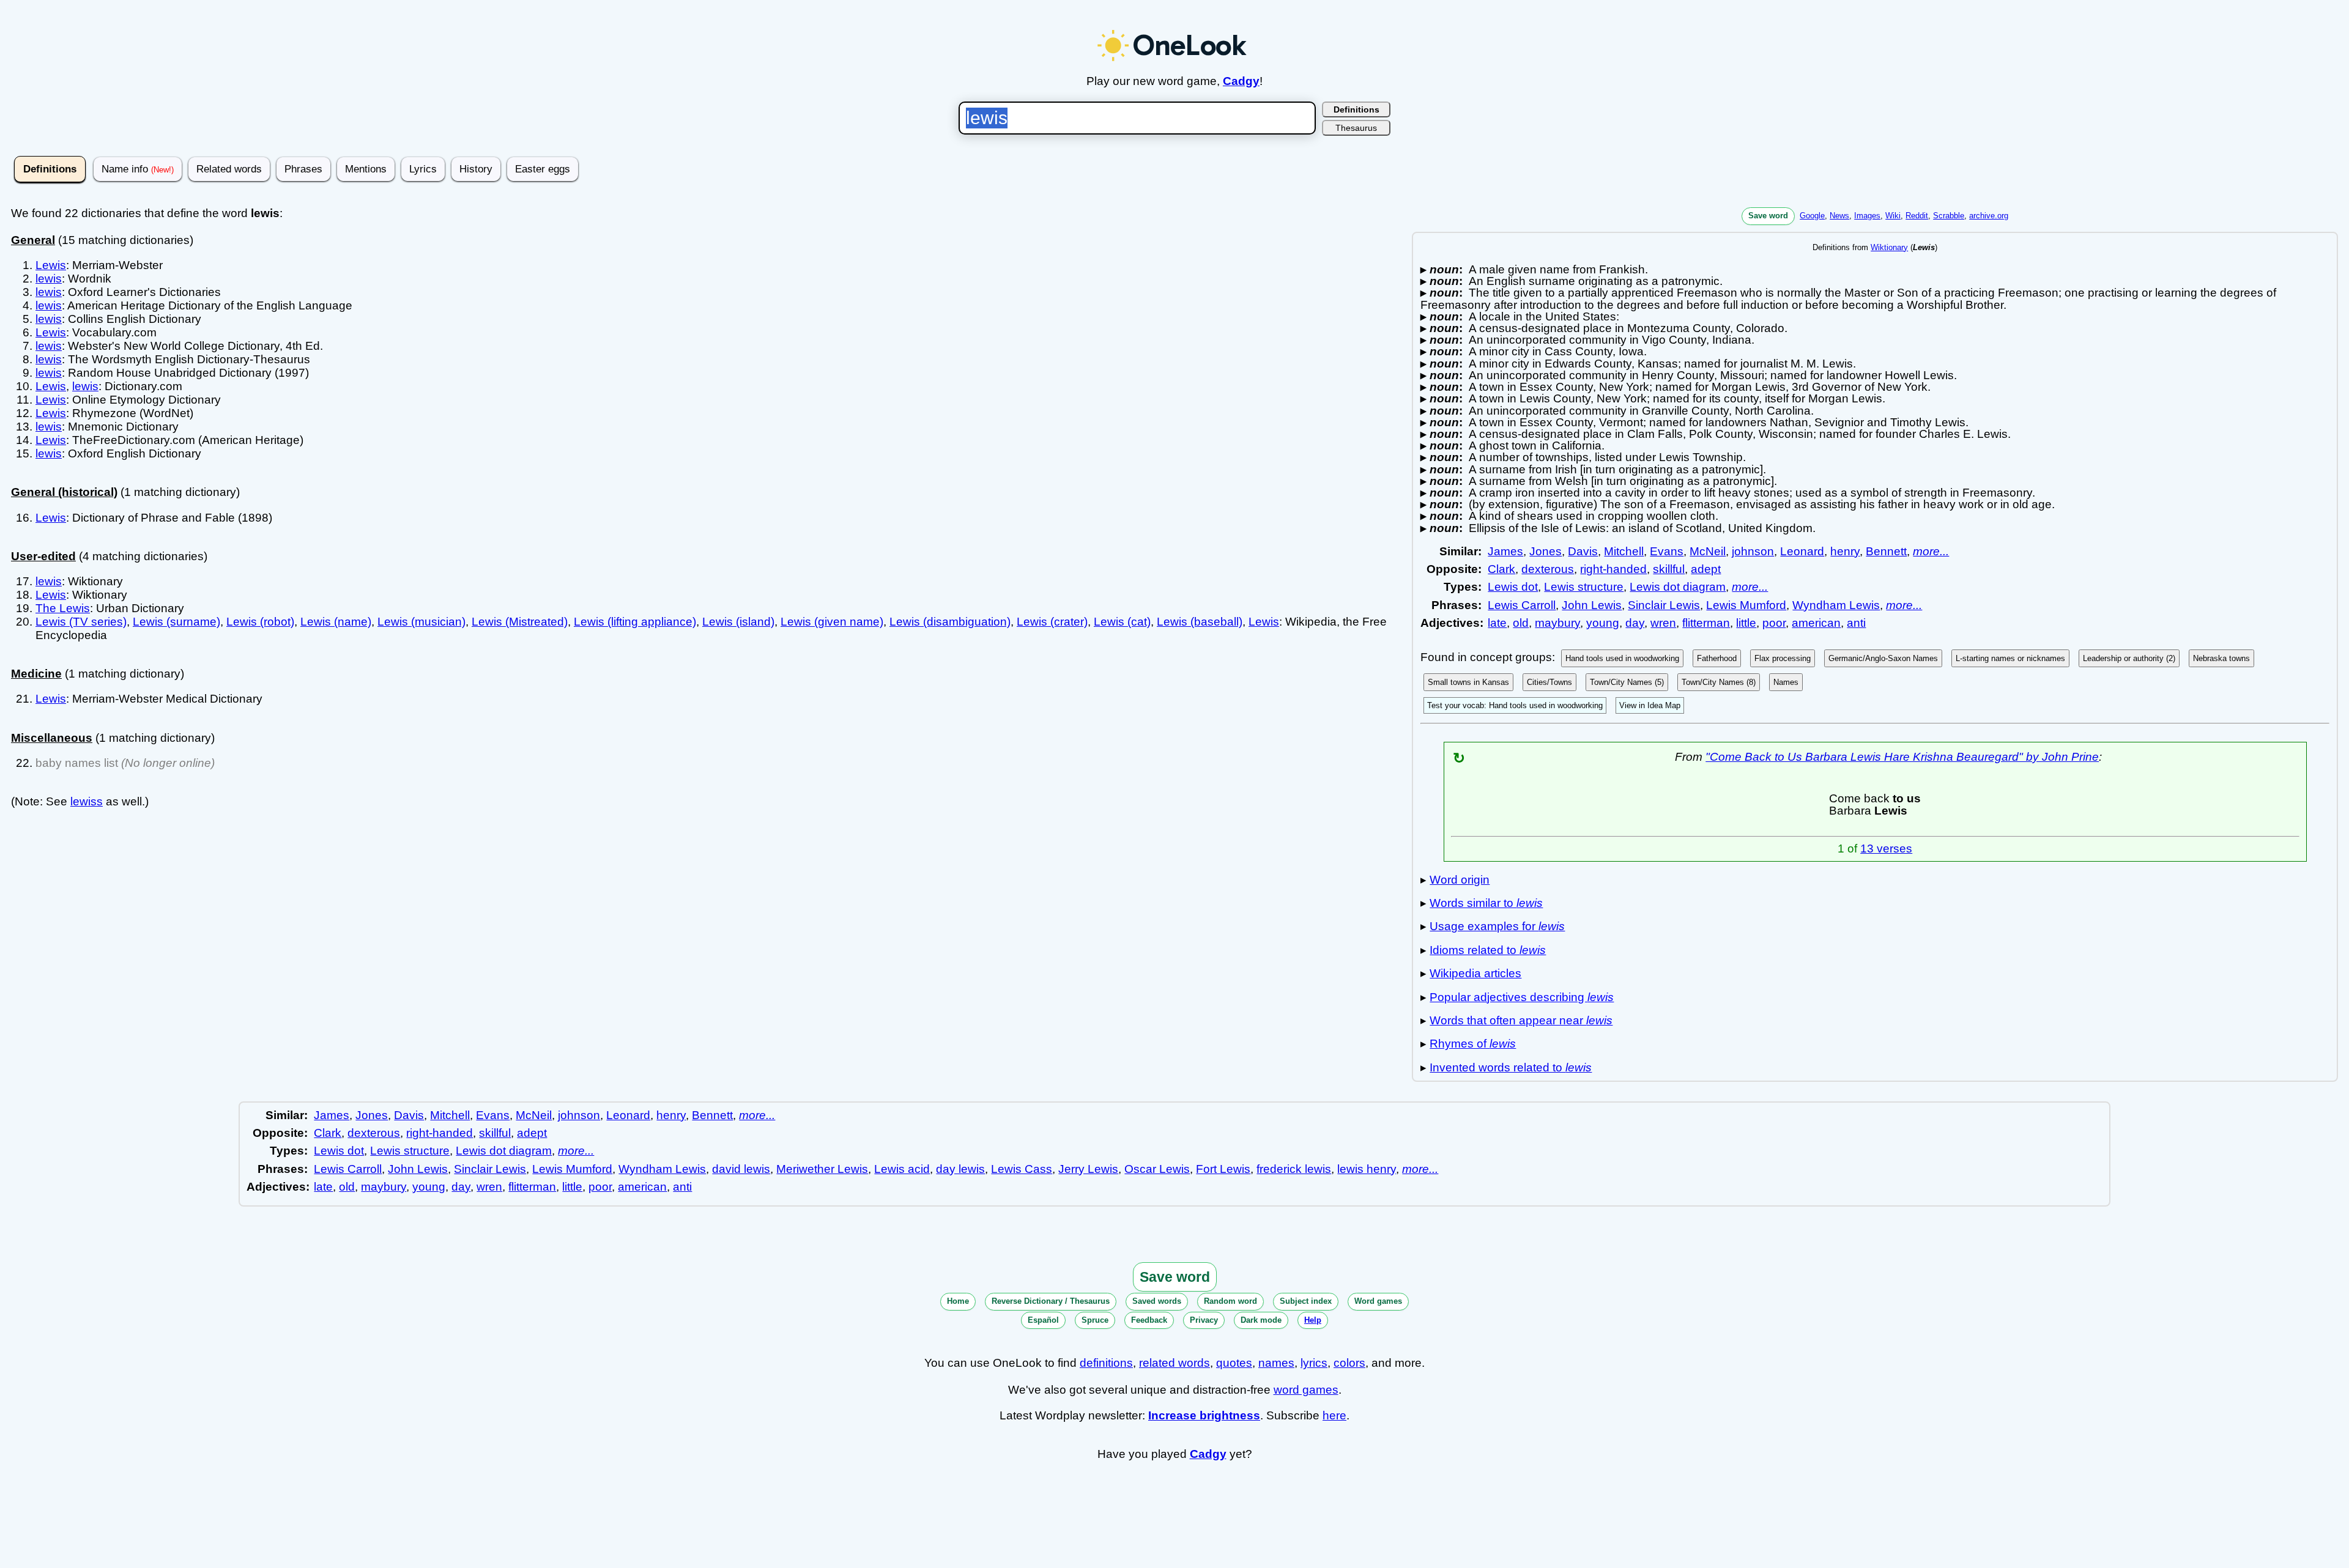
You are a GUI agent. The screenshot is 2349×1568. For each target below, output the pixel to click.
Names (1786, 682)
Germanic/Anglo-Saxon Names (1883, 658)
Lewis (51, 265)
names (1276, 1363)
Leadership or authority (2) (2129, 658)
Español (1043, 1320)
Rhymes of (1473, 1044)
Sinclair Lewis (1664, 605)
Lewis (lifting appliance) (635, 622)
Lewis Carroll (1522, 605)
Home (958, 1301)
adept (1706, 569)
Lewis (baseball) (1200, 622)
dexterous (1548, 569)
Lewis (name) (336, 622)
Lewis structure (1584, 587)
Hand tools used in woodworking (1622, 658)
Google (1812, 216)
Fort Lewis (1223, 1169)
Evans (1667, 551)
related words (1174, 1363)
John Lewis (1592, 605)
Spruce (1095, 1320)
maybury (1557, 623)
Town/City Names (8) (1719, 682)
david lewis (741, 1169)
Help (1313, 1320)
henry (1845, 551)
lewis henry (1367, 1169)
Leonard (1802, 551)
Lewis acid (902, 1169)
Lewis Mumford (1746, 605)
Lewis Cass (1022, 1169)
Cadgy (1241, 81)
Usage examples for (1497, 926)
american (1816, 623)
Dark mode (1261, 1320)
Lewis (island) (738, 622)
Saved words (1157, 1301)
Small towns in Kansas (1468, 682)
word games (1306, 1390)
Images (1867, 216)
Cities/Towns (1549, 682)
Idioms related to (1488, 950)
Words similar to (1486, 903)
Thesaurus (1356, 128)
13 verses (1886, 849)
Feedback (1149, 1320)
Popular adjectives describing (1522, 997)
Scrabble (1949, 216)
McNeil (1708, 551)
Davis (1583, 551)
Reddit (1917, 216)
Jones (1546, 551)
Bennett (1886, 551)
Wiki (1893, 216)
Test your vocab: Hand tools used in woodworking (1515, 705)
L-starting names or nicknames (2010, 658)
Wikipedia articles (1475, 973)
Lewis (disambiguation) (950, 622)
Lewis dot (1513, 587)
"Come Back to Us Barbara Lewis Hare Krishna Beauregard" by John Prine (1902, 757)
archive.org (1989, 216)
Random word (1230, 1301)
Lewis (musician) (421, 622)
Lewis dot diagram (1678, 587)
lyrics (1314, 1363)
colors (1349, 1363)
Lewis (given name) (832, 622)
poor (1774, 623)
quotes (1234, 1363)
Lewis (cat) (1122, 622)
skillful (1669, 569)
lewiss (87, 801)
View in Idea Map (1650, 705)
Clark (1501, 569)
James (1505, 551)
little (1746, 623)
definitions (1106, 1363)
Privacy (1204, 1320)
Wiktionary (1889, 247)
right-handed (1613, 569)
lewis (49, 279)
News (1839, 216)
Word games (1378, 1301)
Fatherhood (1717, 658)
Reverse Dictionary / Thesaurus (1051, 1301)
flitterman (1706, 623)
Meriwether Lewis (822, 1169)
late (1497, 623)
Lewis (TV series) (81, 622)
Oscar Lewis (1157, 1169)
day (1635, 623)
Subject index (1306, 1301)
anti (1856, 623)
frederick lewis (1294, 1169)
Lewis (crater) (1052, 622)
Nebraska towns (2221, 658)
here (1334, 1415)
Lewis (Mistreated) (520, 622)
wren (1663, 623)
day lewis (960, 1169)
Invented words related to (1511, 1067)
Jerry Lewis (1088, 1169)
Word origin (1460, 880)
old (1521, 623)
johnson (1753, 551)
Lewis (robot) (260, 622)
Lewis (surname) (176, 622)
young (1603, 623)
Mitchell (1624, 551)
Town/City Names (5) (1627, 682)
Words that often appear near (1521, 1020)
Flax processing (1783, 658)
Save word (1768, 216)
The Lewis (63, 608)
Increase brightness (1204, 1415)
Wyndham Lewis (1836, 605)
